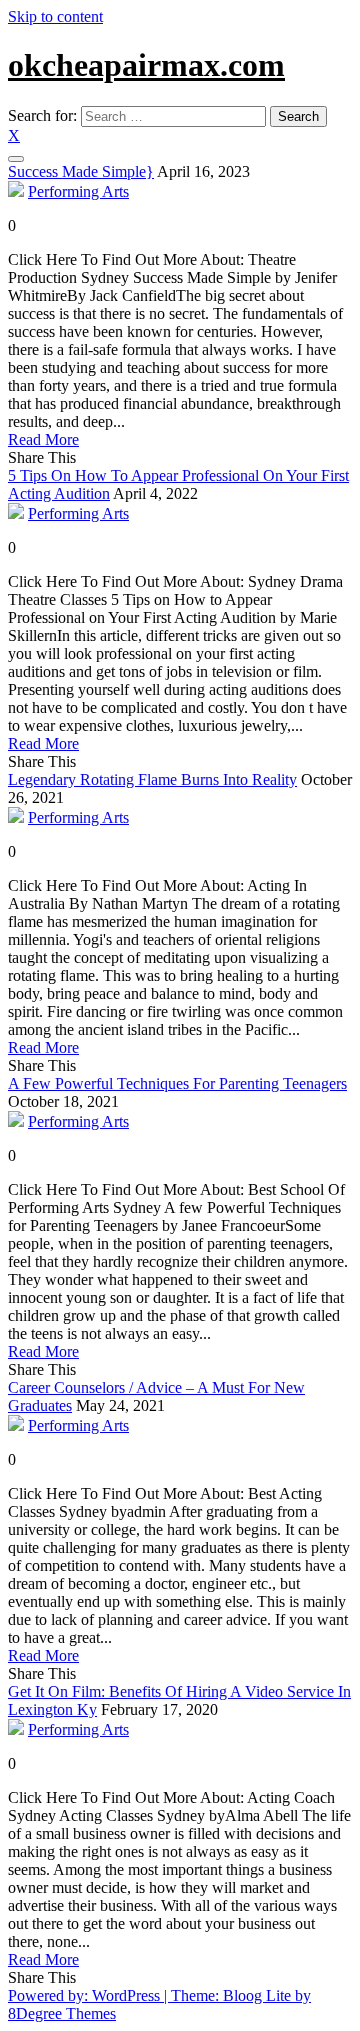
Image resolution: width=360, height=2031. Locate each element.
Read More (43, 439)
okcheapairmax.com (146, 65)
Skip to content (55, 16)
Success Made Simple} (81, 171)
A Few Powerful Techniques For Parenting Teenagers (177, 1083)
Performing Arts (78, 191)
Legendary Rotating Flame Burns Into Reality (152, 779)
